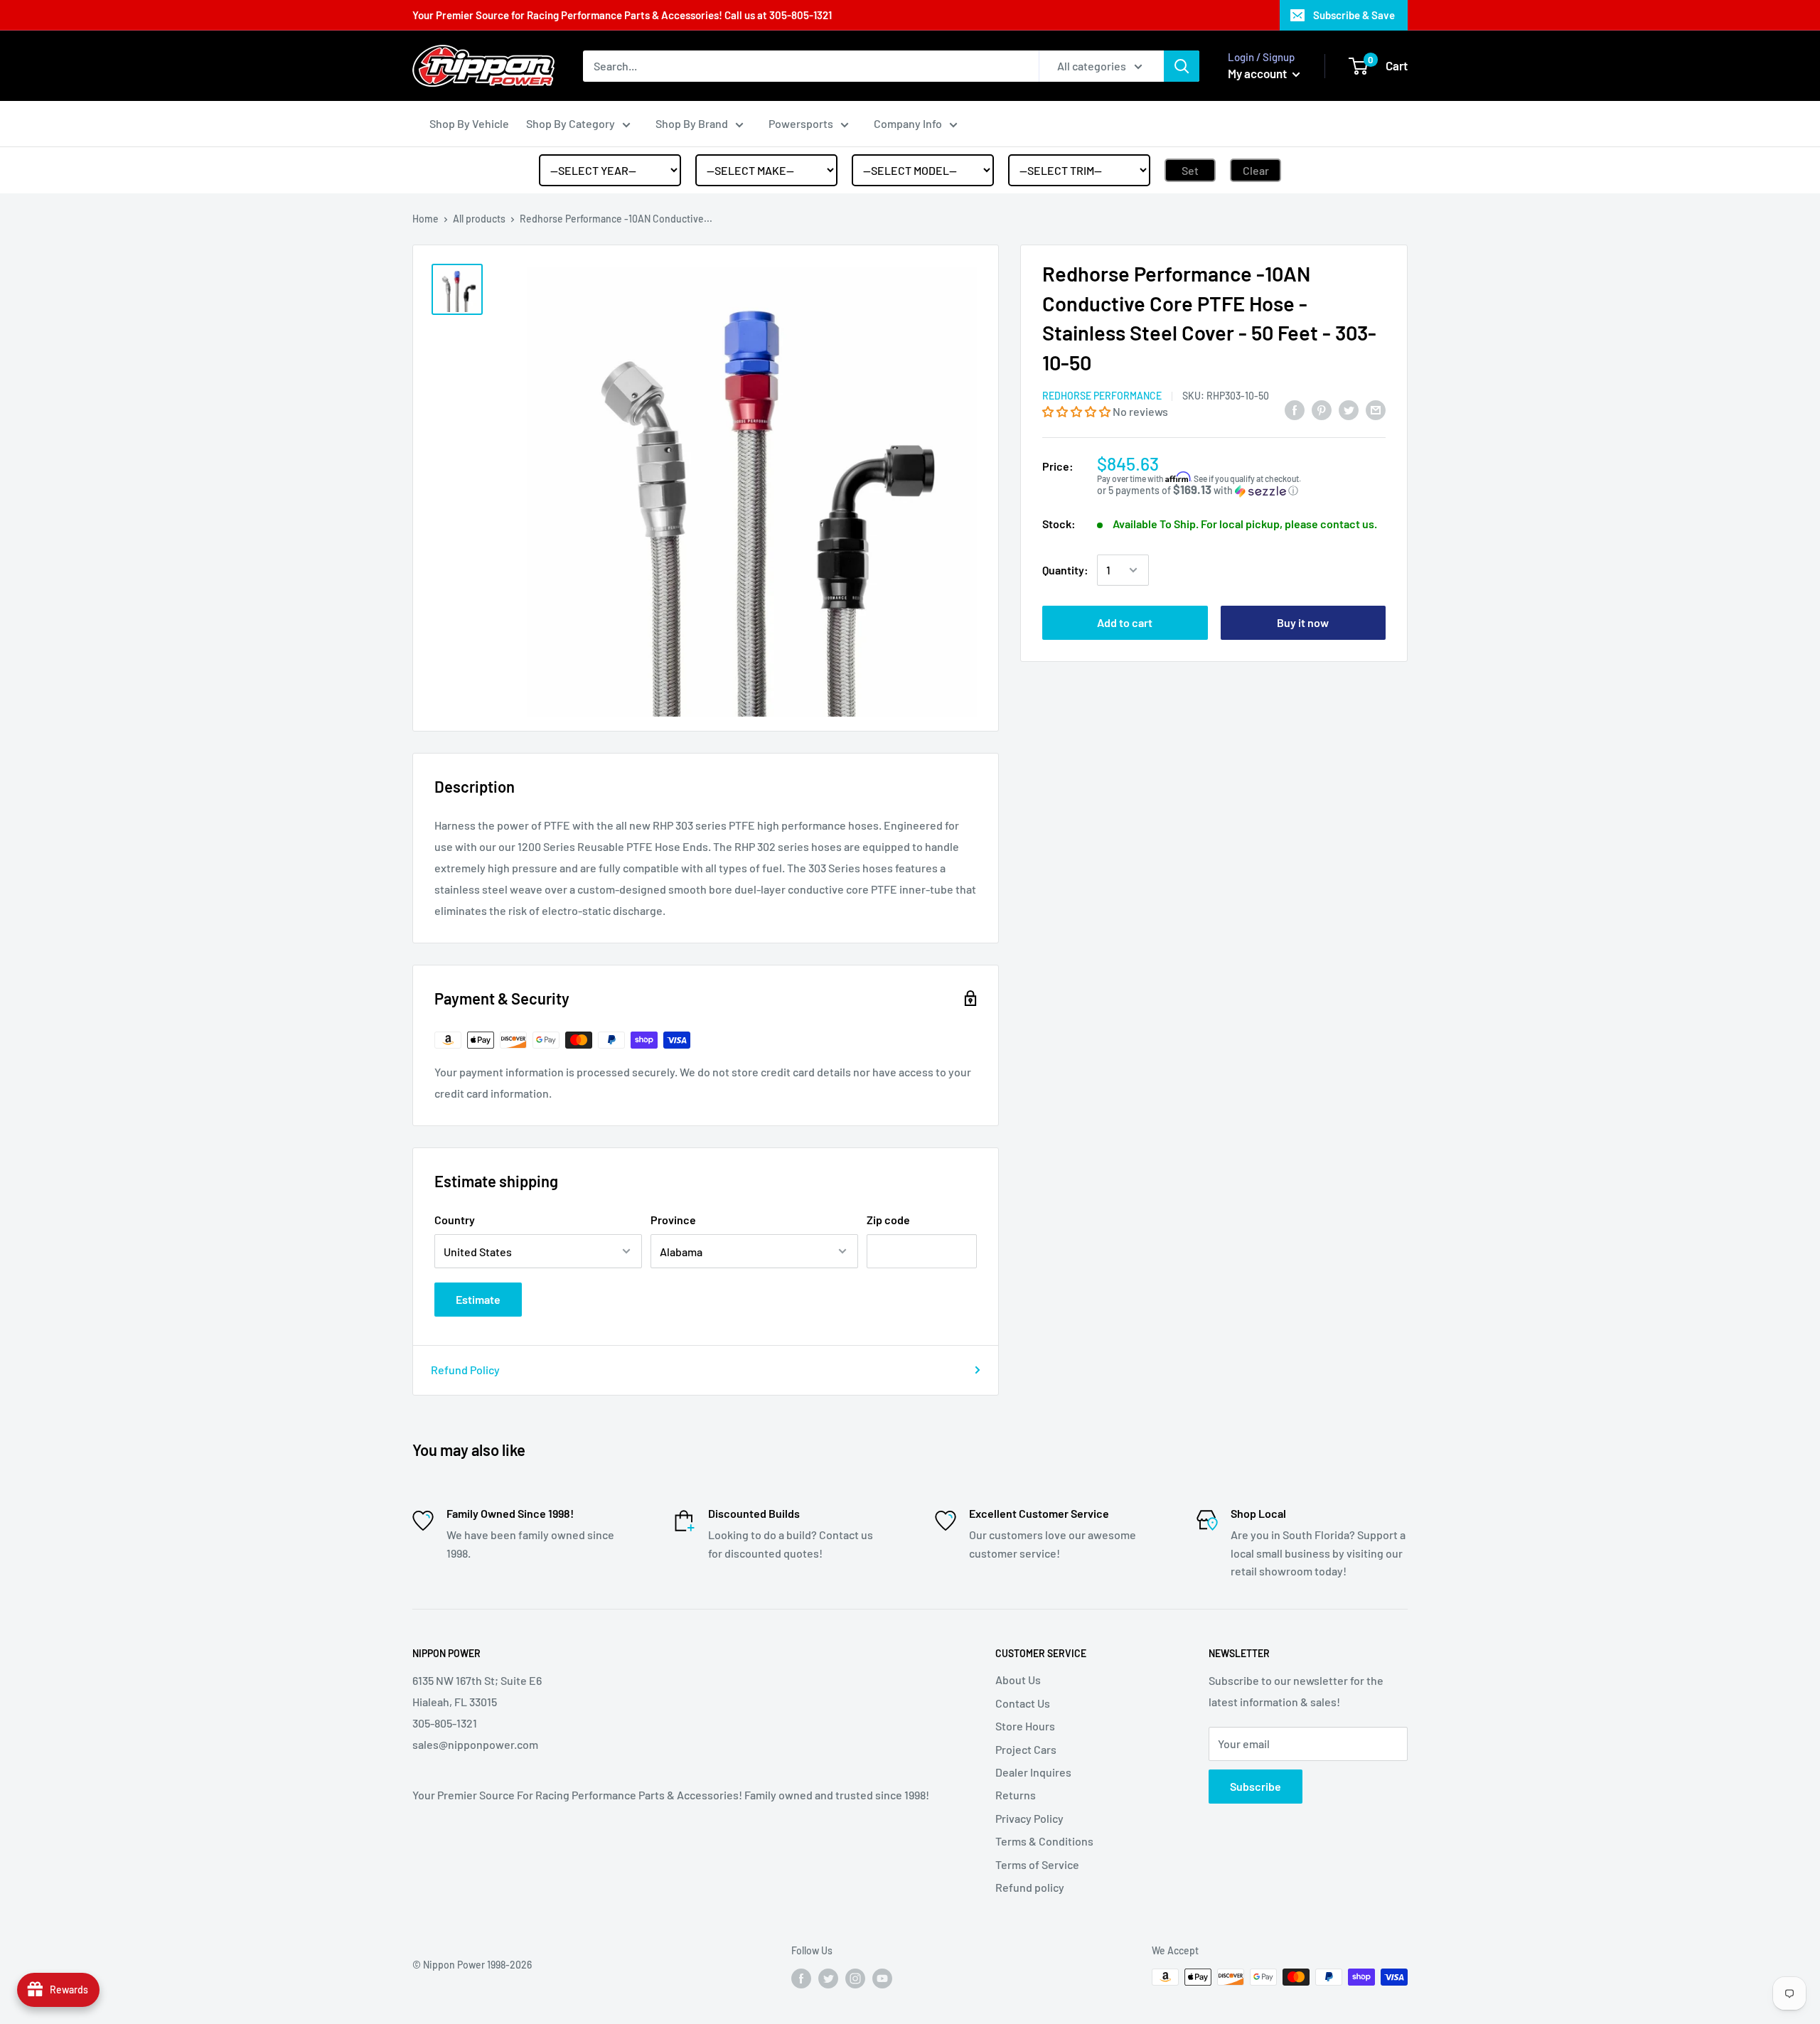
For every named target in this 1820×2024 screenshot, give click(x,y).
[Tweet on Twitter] (1349, 409)
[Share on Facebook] (1295, 409)
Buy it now (1303, 622)
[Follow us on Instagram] (855, 1979)
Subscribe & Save (1354, 15)
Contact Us (1023, 1703)
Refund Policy (465, 1370)
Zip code (888, 1220)
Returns (1016, 1795)
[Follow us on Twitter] (828, 1979)
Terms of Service (1037, 1864)
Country (455, 1220)
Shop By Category (571, 123)
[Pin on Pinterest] (1322, 409)
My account (1258, 73)
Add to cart (1125, 622)
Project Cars (1026, 1749)
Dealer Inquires (1033, 1772)
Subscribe (1256, 1786)
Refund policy (1030, 1887)
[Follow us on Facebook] (801, 1979)
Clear (1256, 170)
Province (673, 1220)
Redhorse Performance (1102, 396)
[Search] (1182, 66)
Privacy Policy (1029, 1818)
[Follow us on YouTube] (882, 1979)
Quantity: (1065, 570)
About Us (1018, 1680)
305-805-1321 (801, 15)
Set (1190, 170)
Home (425, 219)
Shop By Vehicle (469, 123)
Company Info (908, 123)
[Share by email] (1376, 409)
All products (479, 219)
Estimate (478, 1299)
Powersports (801, 123)
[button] (1077, 411)
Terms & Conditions (1044, 1841)
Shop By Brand (692, 123)
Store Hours (1025, 1726)
